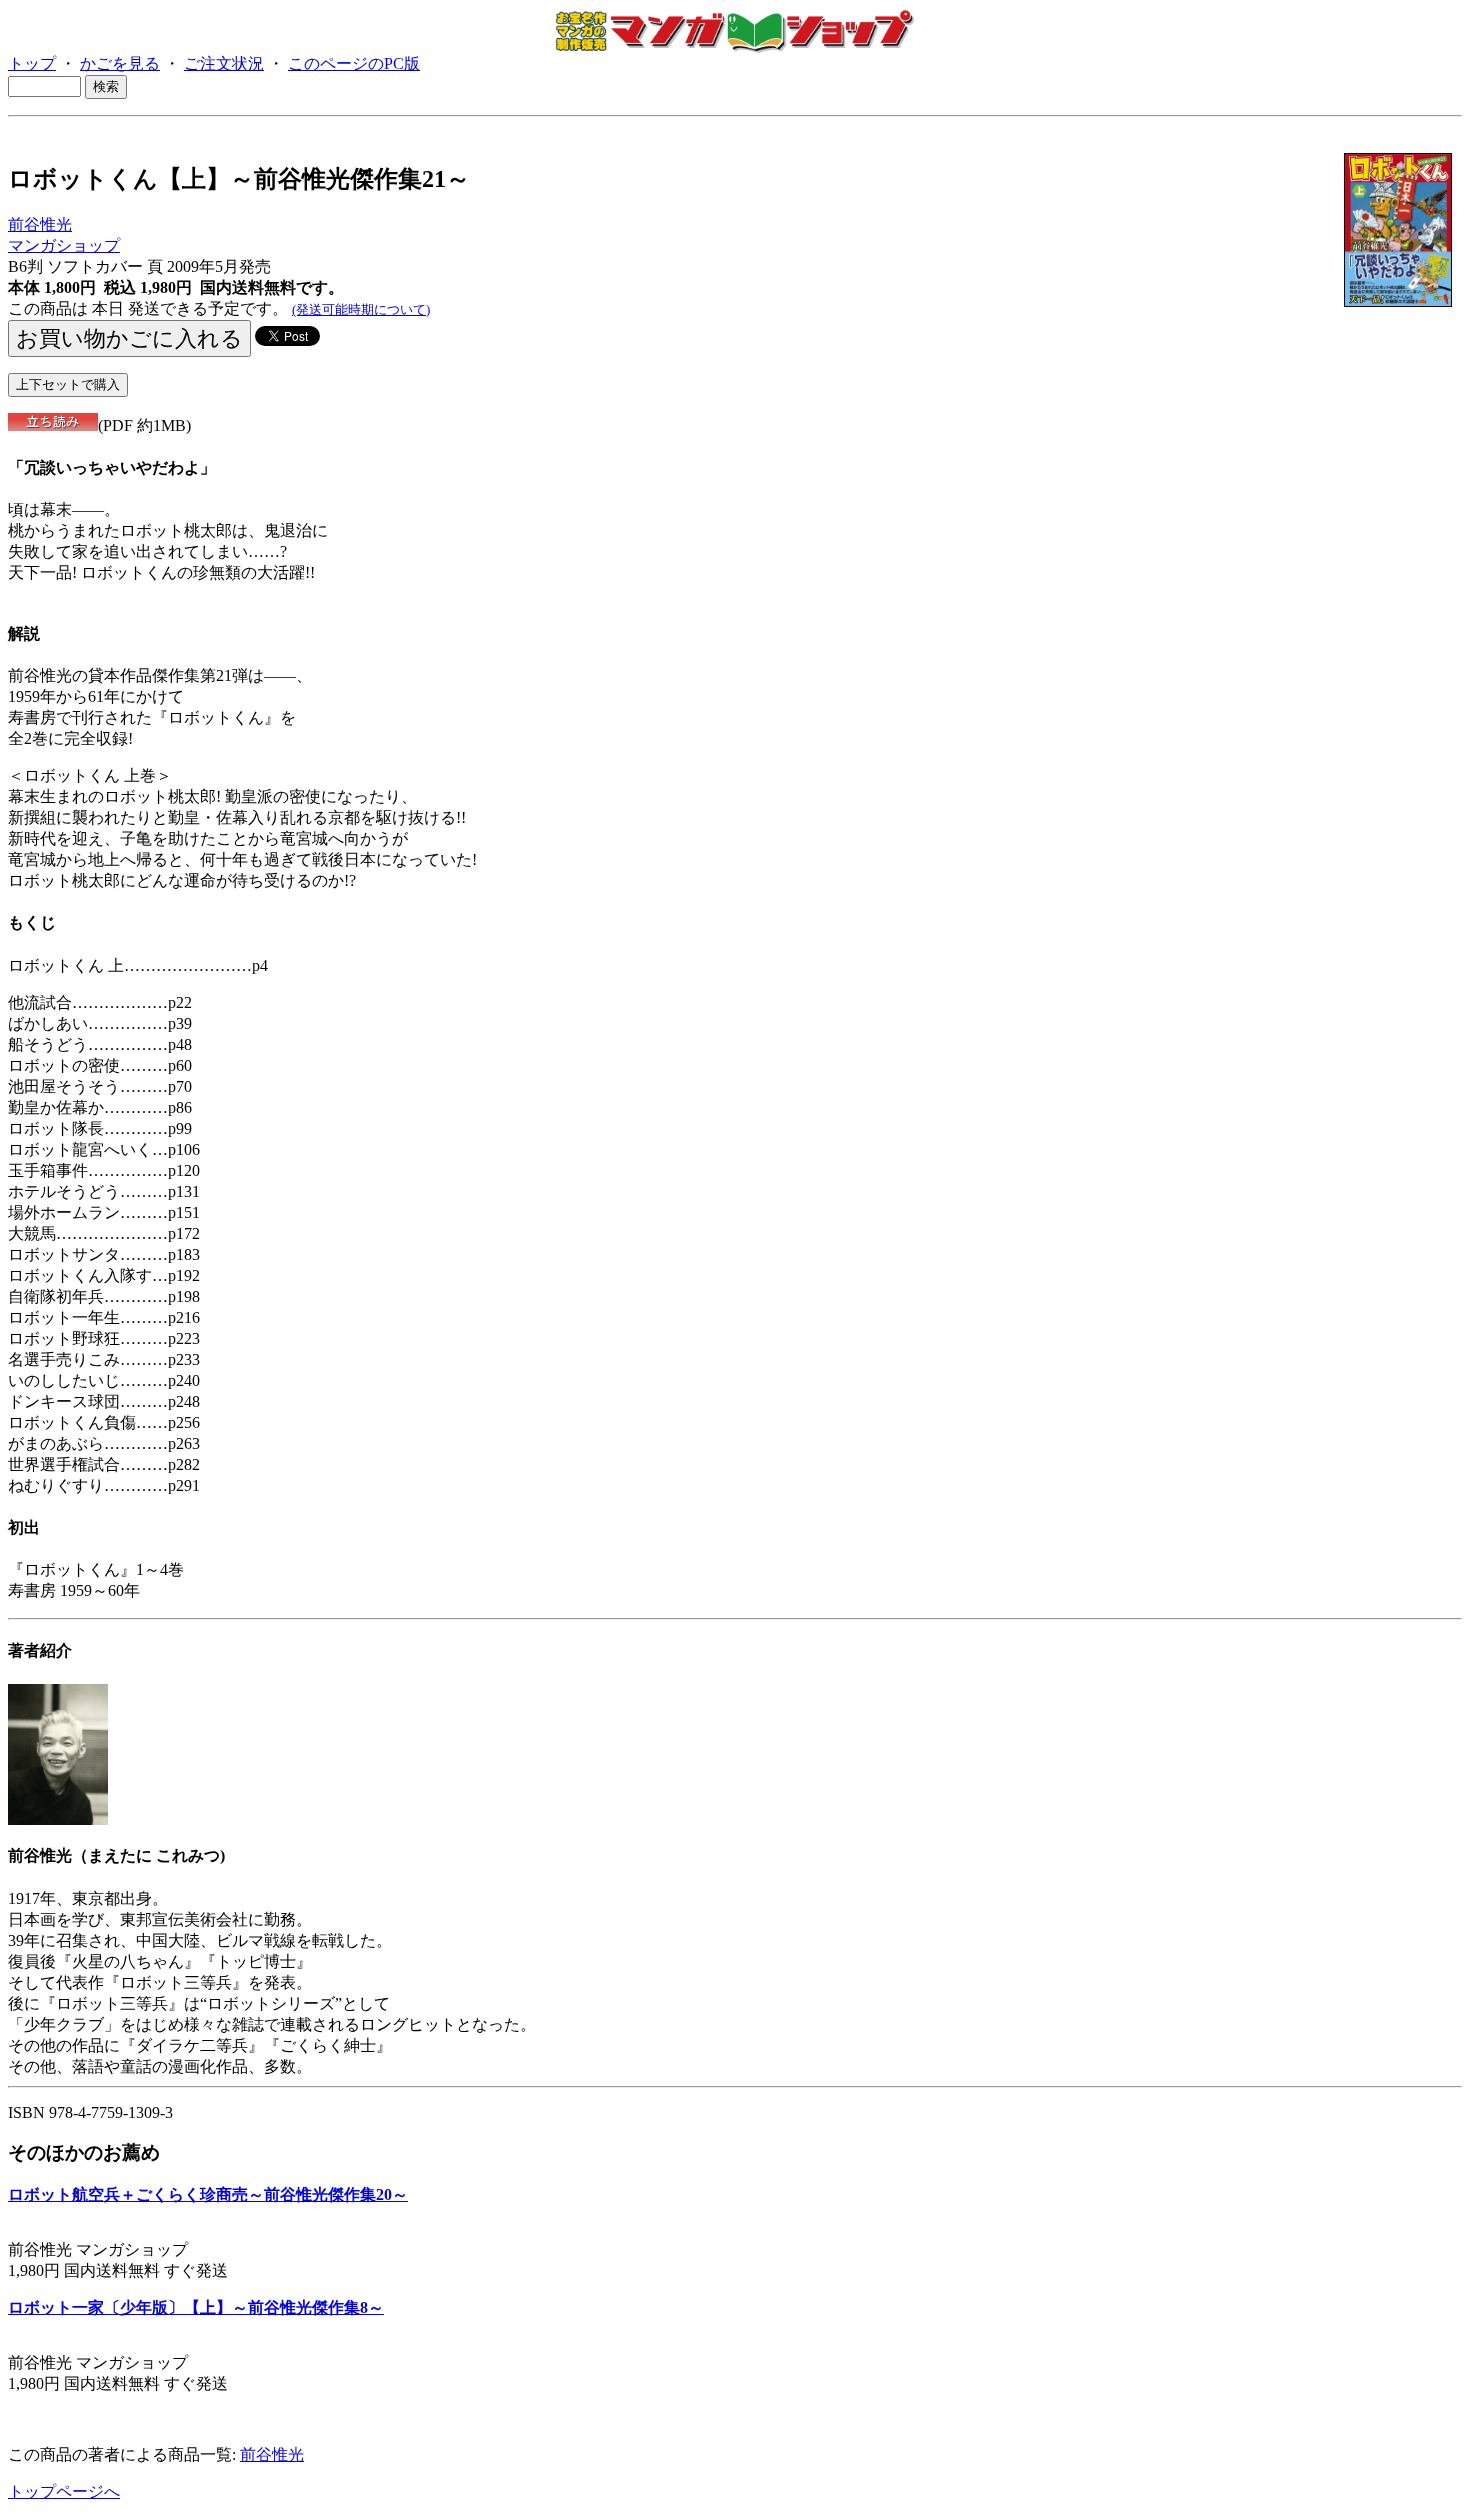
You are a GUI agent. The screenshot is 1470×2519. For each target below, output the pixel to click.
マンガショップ (64, 245)
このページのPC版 (354, 63)
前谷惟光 (40, 224)
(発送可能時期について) (361, 309)
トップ (32, 63)
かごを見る (120, 63)
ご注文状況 (224, 63)
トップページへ (64, 2491)
